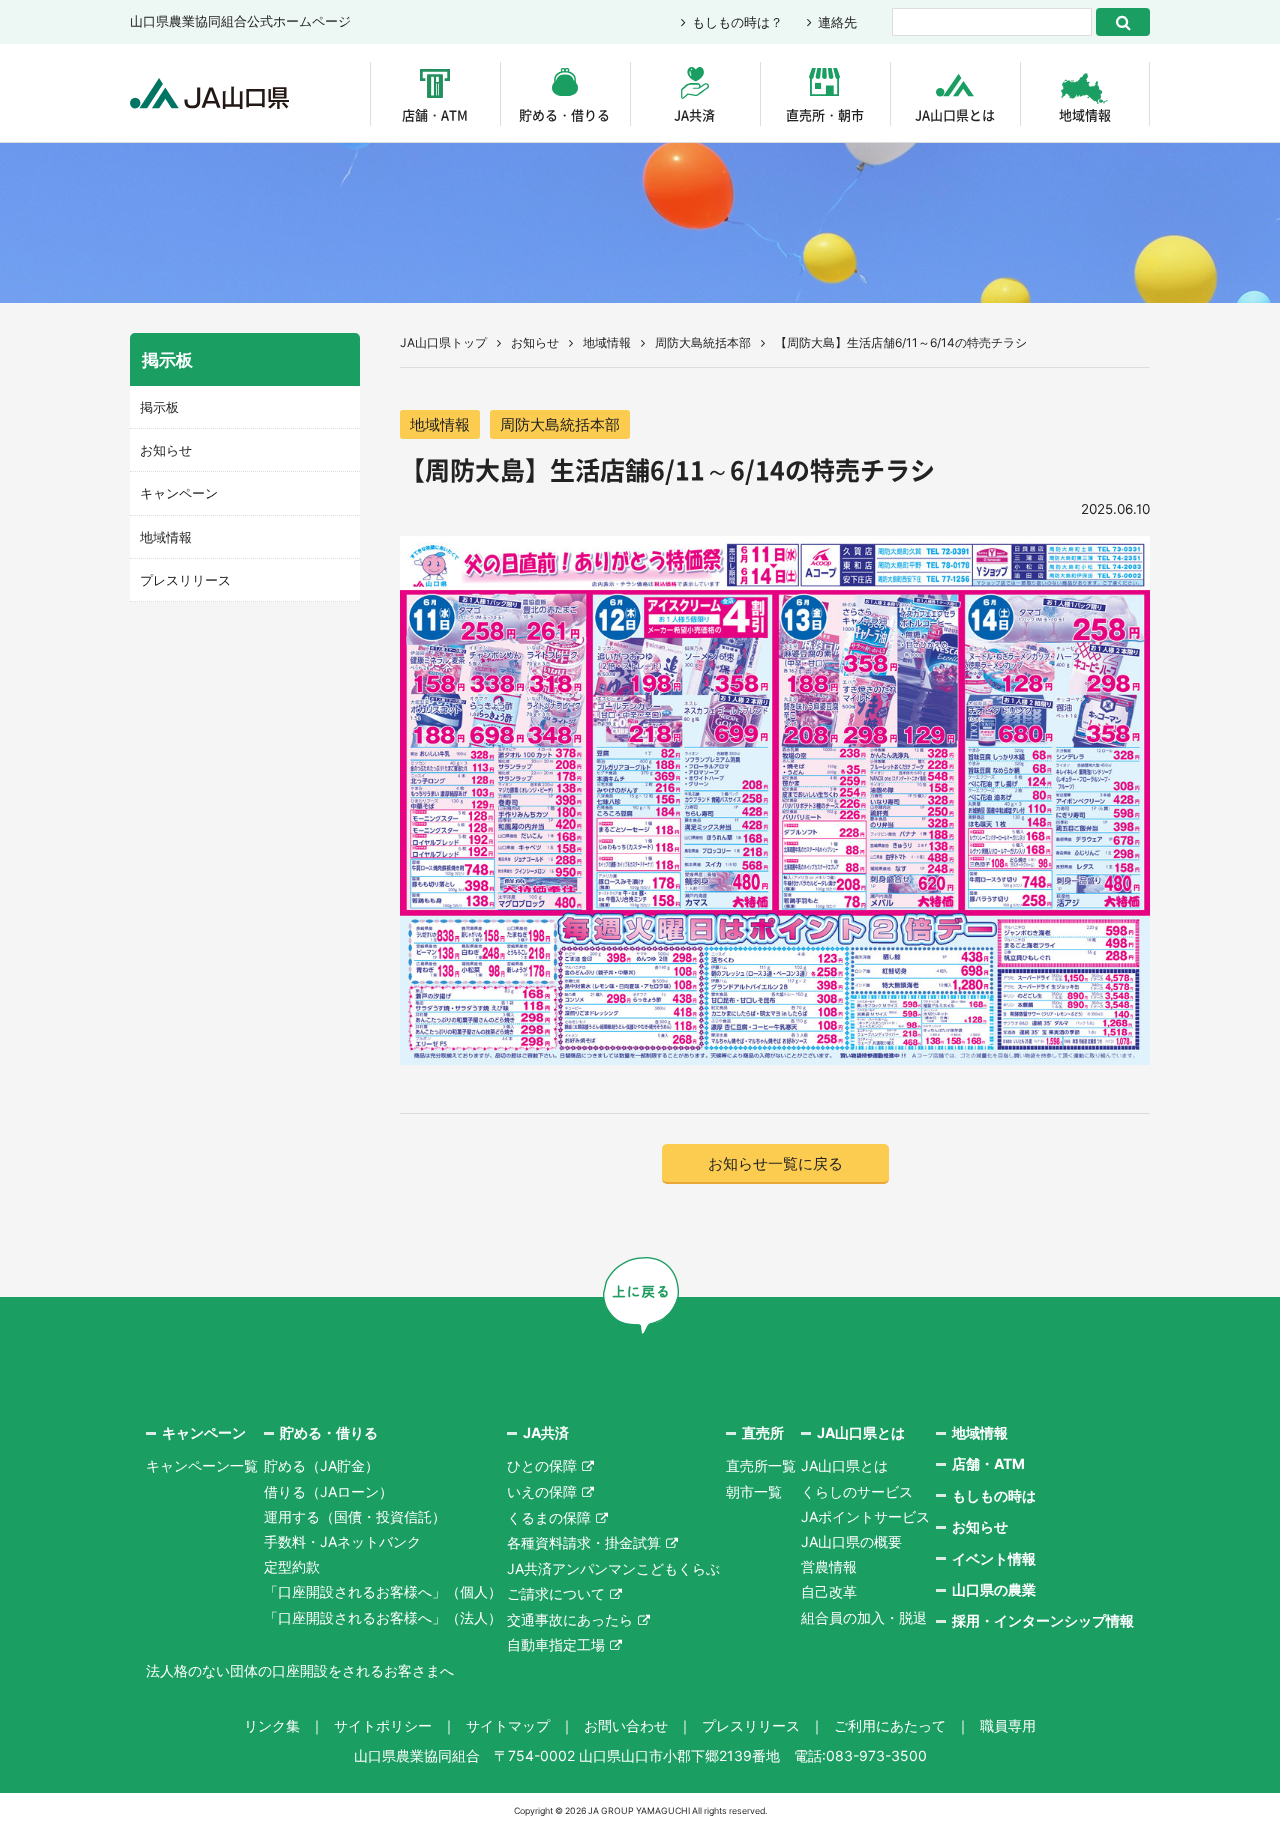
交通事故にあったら (570, 1619)
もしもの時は (994, 1495)
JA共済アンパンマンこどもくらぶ (613, 1568)
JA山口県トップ (443, 342)
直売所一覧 (761, 1465)
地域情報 (1085, 114)
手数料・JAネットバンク (342, 1541)
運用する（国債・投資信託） (355, 1516)
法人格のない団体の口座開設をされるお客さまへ (300, 1670)
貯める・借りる (564, 114)
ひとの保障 (542, 1465)
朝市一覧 (754, 1491)
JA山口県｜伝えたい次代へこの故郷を (209, 93)
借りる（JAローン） (328, 1491)
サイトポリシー (383, 1725)
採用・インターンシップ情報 (1043, 1620)
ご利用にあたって (890, 1725)
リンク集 (272, 1725)
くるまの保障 (549, 1517)
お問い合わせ (626, 1725)
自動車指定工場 (556, 1644)
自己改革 (829, 1591)
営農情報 (829, 1566)
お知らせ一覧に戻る (775, 1163)
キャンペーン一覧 (202, 1465)
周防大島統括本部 (703, 342)
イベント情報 (994, 1558)
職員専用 (1008, 1725)
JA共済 (694, 114)
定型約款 (292, 1566)
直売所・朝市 (825, 114)
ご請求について (556, 1593)
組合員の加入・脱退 (864, 1617)
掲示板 (159, 407)
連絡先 (837, 22)
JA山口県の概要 (851, 1541)
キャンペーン (179, 493)
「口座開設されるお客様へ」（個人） (383, 1591)
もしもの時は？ (737, 22)
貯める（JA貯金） (321, 1465)
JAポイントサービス (865, 1516)
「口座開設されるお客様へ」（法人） (383, 1617)
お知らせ (535, 342)
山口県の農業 (994, 1589)
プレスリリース (185, 580)
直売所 (763, 1432)
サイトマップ (508, 1725)
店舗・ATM (435, 114)
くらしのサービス (857, 1491)
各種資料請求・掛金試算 (584, 1542)
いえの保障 (542, 1491)
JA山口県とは (955, 114)
